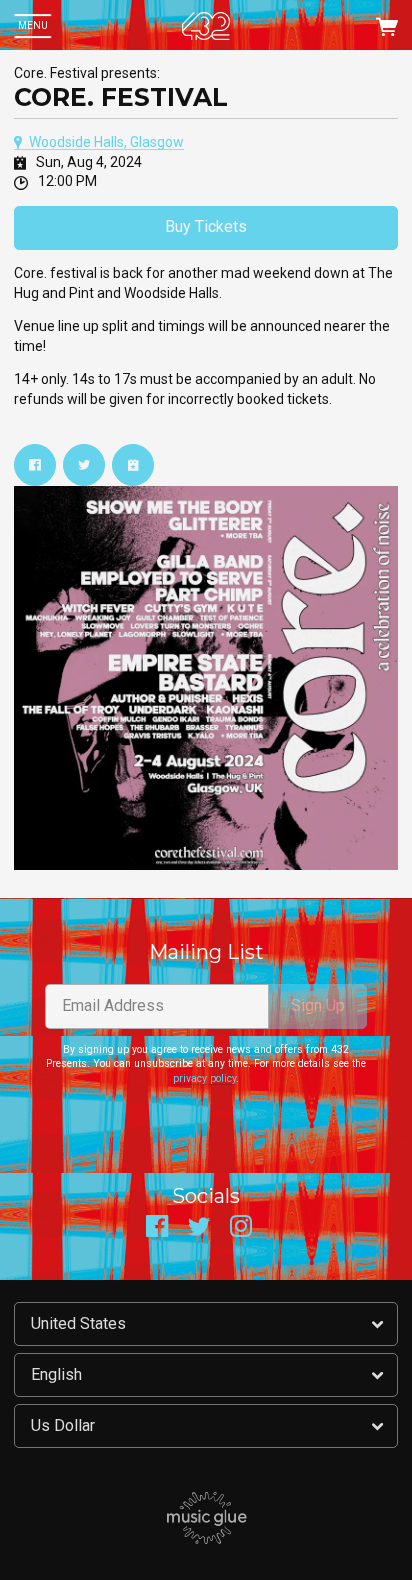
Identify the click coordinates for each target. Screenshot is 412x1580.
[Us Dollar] (206, 1426)
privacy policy (204, 1078)
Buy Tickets (206, 226)
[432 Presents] (206, 26)
